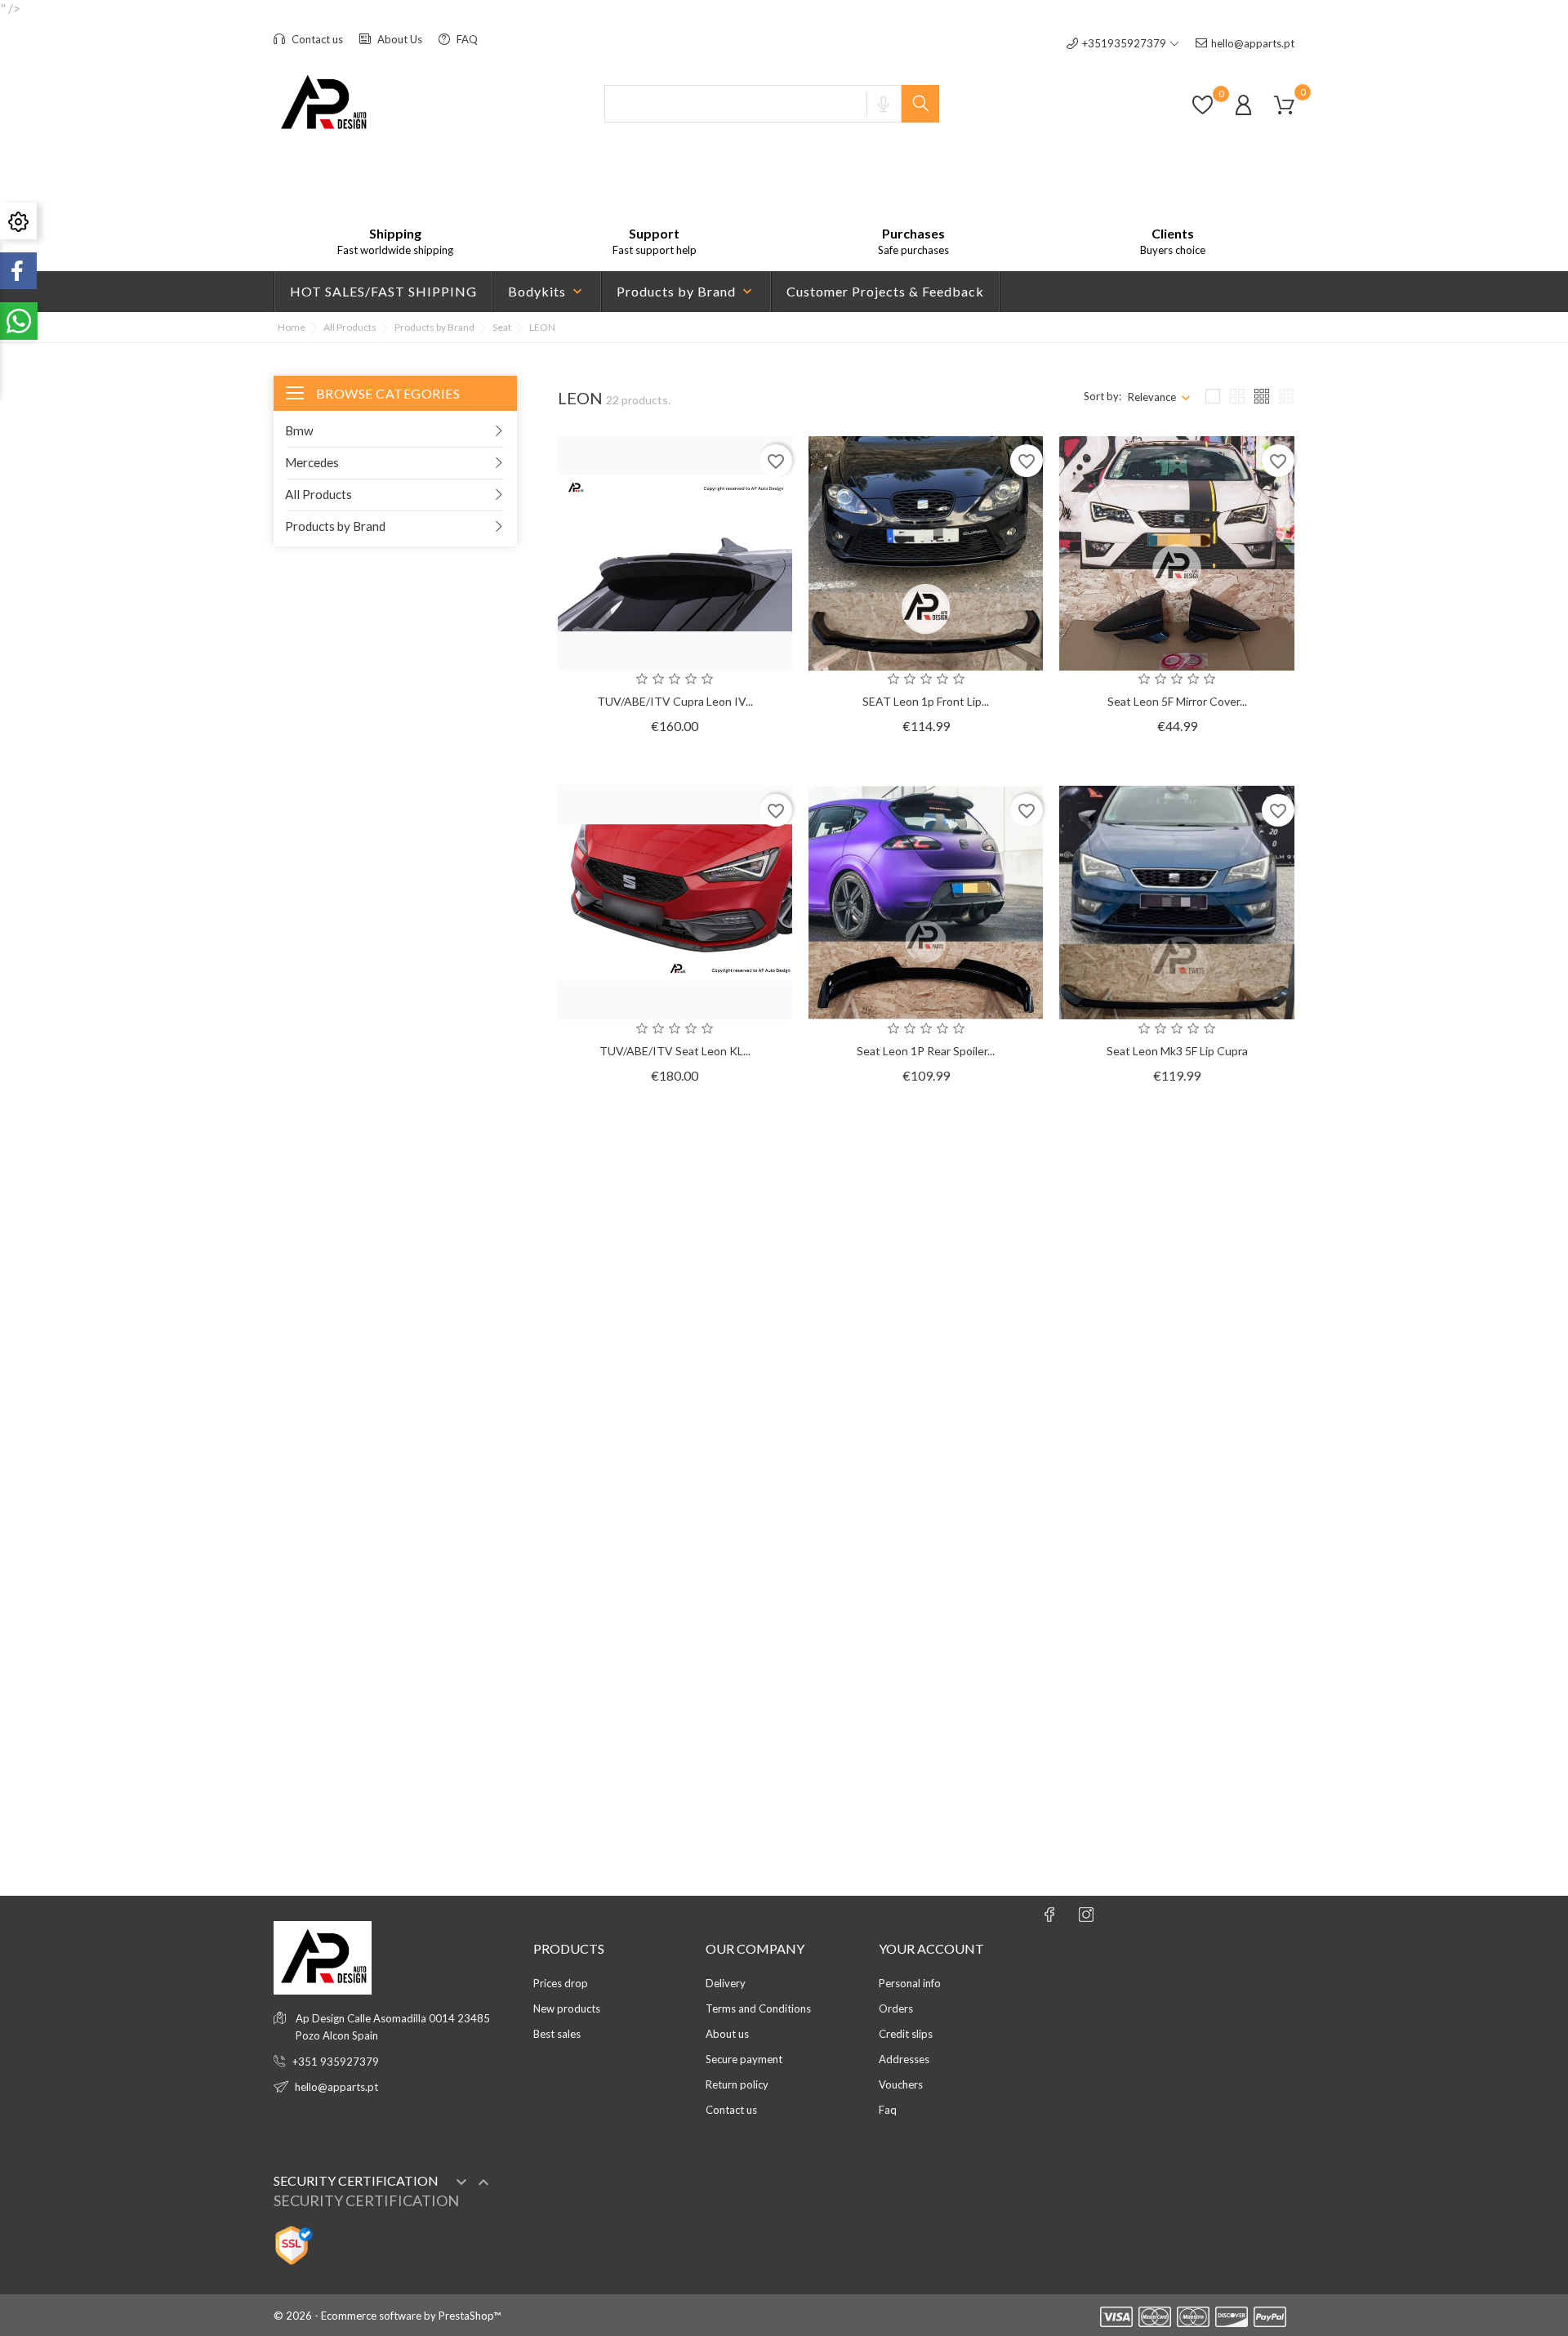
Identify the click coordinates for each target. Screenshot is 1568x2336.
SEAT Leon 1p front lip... (926, 701)
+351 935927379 (336, 2062)
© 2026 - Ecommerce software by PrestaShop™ (387, 2316)
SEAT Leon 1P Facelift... (926, 1400)
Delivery (726, 1983)
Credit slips (906, 2034)
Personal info (910, 1983)
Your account (931, 1948)
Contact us (316, 39)
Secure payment (744, 2059)
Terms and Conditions (758, 2008)
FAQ (466, 39)
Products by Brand (686, 292)
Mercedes (312, 462)
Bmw (299, 430)
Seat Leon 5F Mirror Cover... (1177, 701)
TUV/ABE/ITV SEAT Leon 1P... (926, 1749)
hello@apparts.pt (1253, 43)
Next (1263, 1857)
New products (567, 2008)
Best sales (557, 2034)
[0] (1203, 113)
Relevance (1152, 397)
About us (727, 2034)
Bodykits (547, 292)
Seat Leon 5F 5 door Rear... (1177, 1400)
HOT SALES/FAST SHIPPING (383, 291)
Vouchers (901, 2084)
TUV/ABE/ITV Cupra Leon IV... (675, 701)
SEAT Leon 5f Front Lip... (1177, 1749)
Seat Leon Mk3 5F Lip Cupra (1177, 1051)
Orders (896, 2008)
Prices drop (561, 1983)
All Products (318, 494)
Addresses (904, 2059)
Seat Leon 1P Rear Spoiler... (926, 1051)
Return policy (737, 2084)
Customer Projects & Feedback (885, 291)
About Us (399, 39)
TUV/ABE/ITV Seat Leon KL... (675, 1051)
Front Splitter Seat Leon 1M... (675, 1749)
